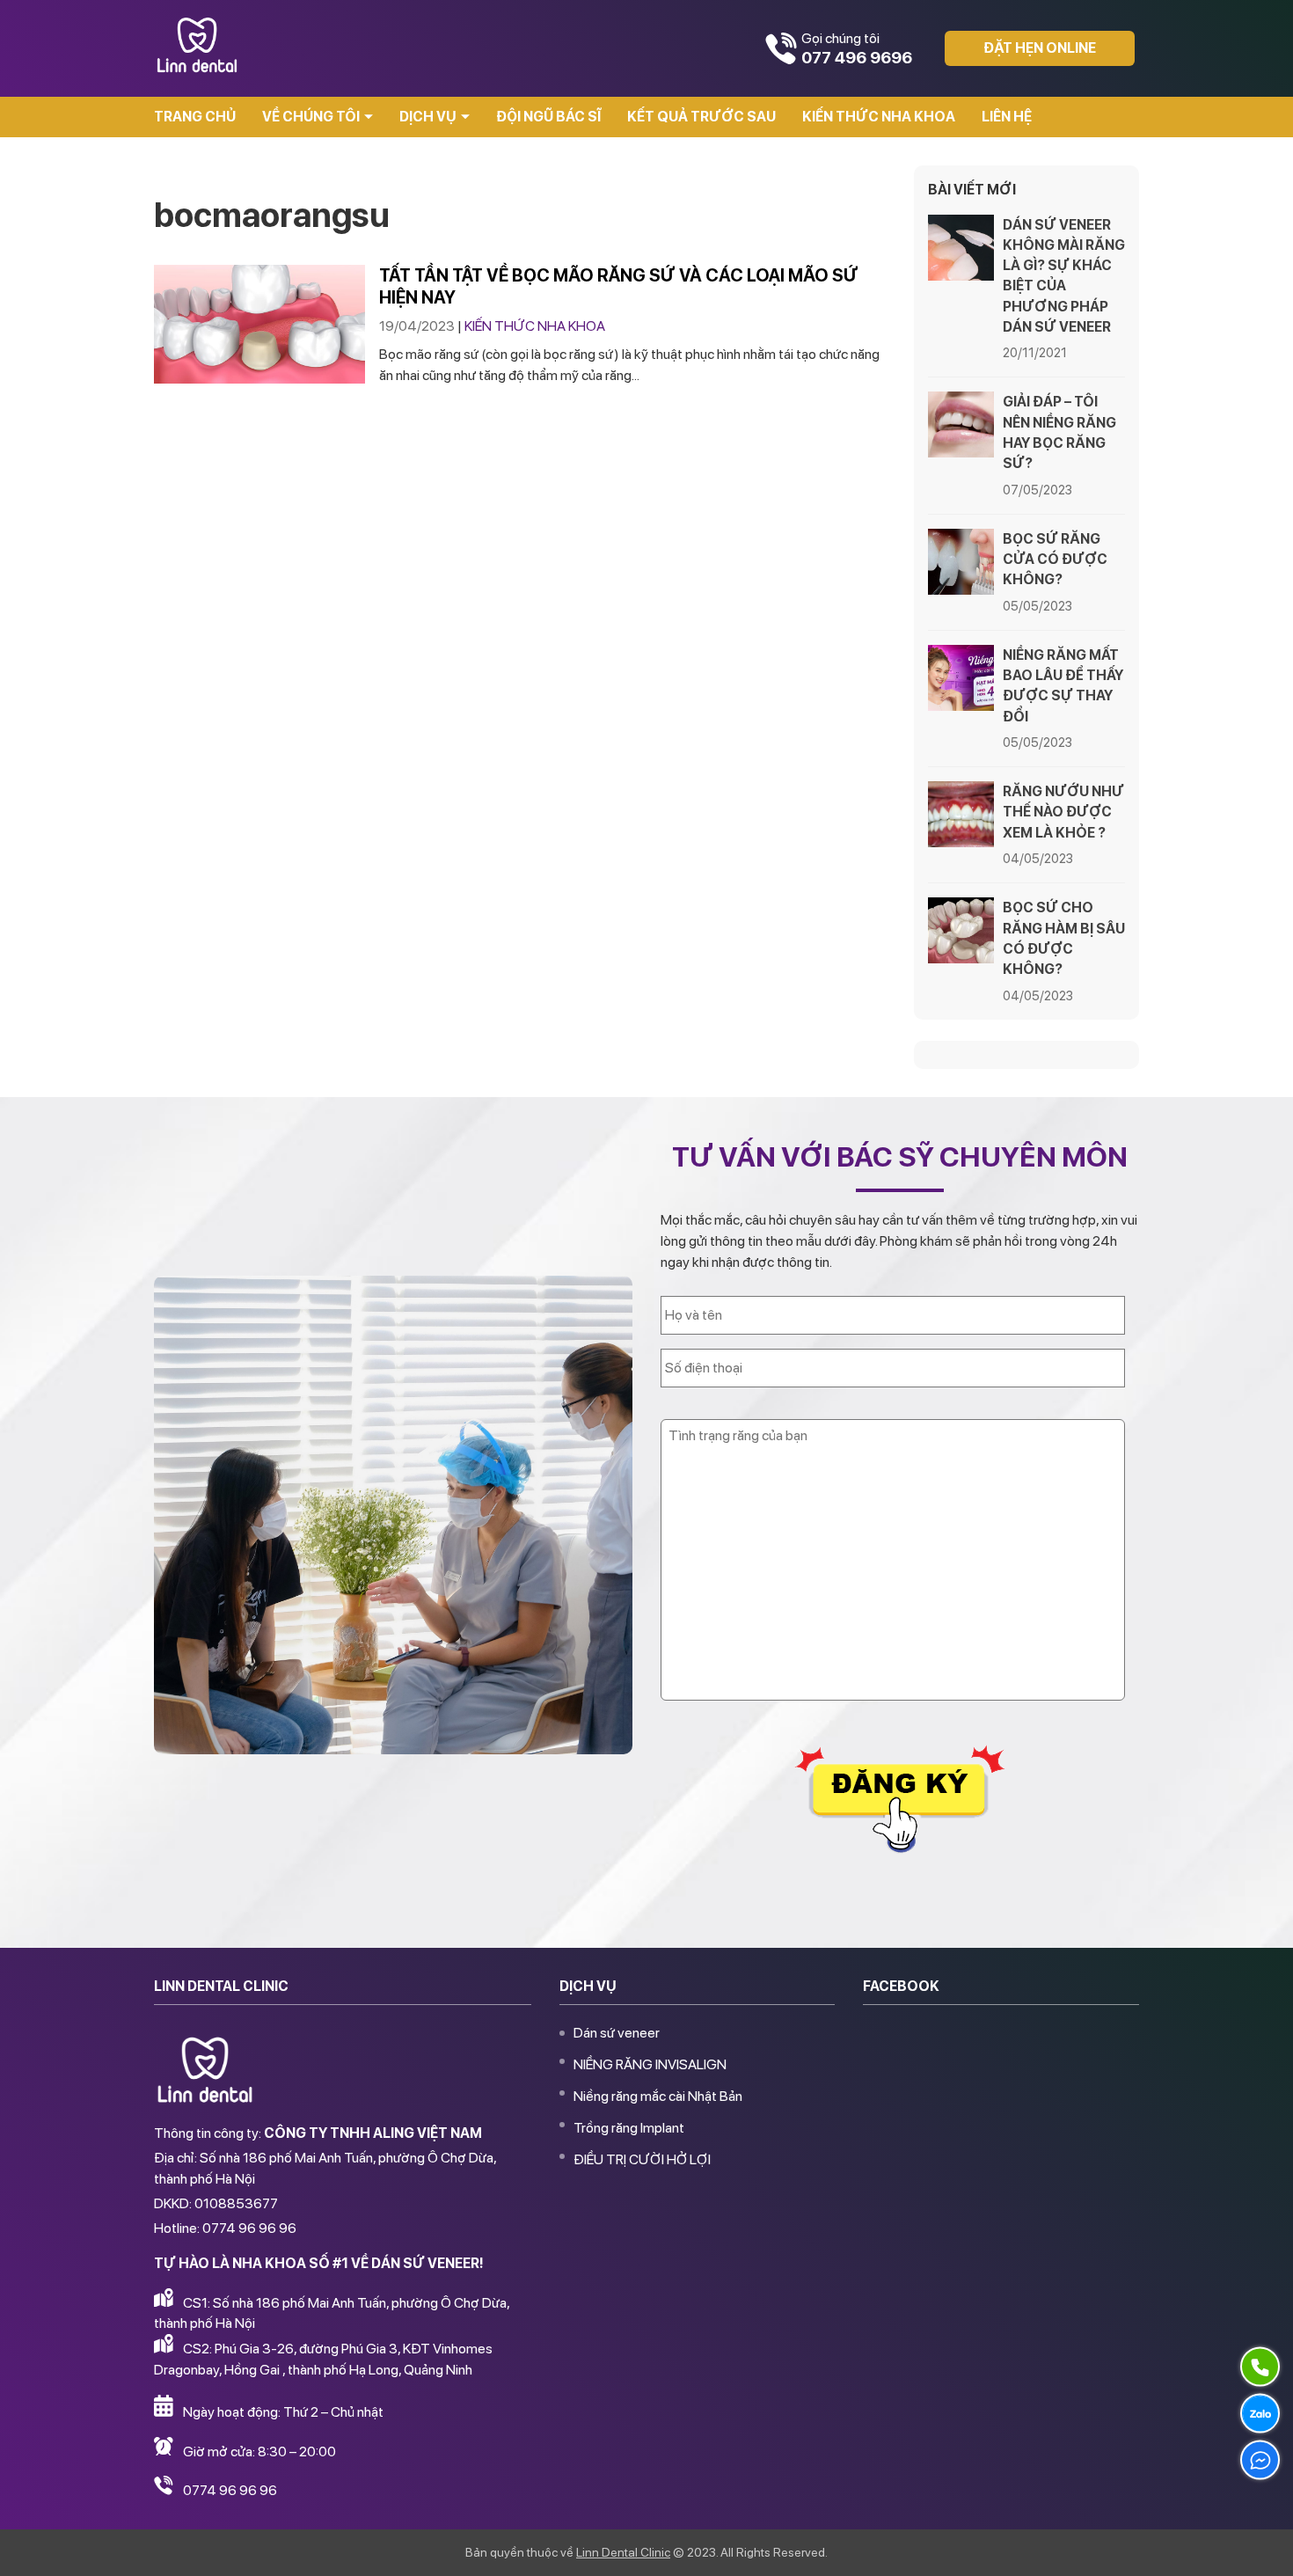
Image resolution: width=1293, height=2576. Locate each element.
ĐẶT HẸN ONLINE (1040, 48)
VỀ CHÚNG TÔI (311, 117)
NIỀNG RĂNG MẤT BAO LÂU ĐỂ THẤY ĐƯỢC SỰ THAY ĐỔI (1063, 686)
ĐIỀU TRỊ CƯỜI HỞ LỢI (642, 2159)
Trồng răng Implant (629, 2128)
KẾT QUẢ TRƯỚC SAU (701, 117)
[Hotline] (1260, 2367)
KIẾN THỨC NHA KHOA (879, 117)
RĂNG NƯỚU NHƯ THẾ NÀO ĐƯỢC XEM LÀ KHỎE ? (1063, 812)
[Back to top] (1261, 2544)
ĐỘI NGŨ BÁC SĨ (548, 117)
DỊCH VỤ (428, 117)
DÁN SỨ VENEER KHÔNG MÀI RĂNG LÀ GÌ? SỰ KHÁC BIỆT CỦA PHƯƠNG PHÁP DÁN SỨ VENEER (1064, 276)
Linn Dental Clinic (623, 2552)
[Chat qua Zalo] (1260, 2413)
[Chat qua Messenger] (1260, 2460)
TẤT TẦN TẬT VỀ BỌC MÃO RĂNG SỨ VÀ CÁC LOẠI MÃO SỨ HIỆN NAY (619, 286)
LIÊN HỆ (1007, 117)
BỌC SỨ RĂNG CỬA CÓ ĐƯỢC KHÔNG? (1055, 559)
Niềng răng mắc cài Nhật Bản (658, 2096)
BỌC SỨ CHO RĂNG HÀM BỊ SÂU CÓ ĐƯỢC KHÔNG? (1064, 938)
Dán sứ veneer (617, 2033)
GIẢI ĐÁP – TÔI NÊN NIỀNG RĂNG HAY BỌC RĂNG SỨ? (1059, 432)
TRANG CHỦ (195, 117)
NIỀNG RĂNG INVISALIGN (650, 2064)
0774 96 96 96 (230, 2490)
